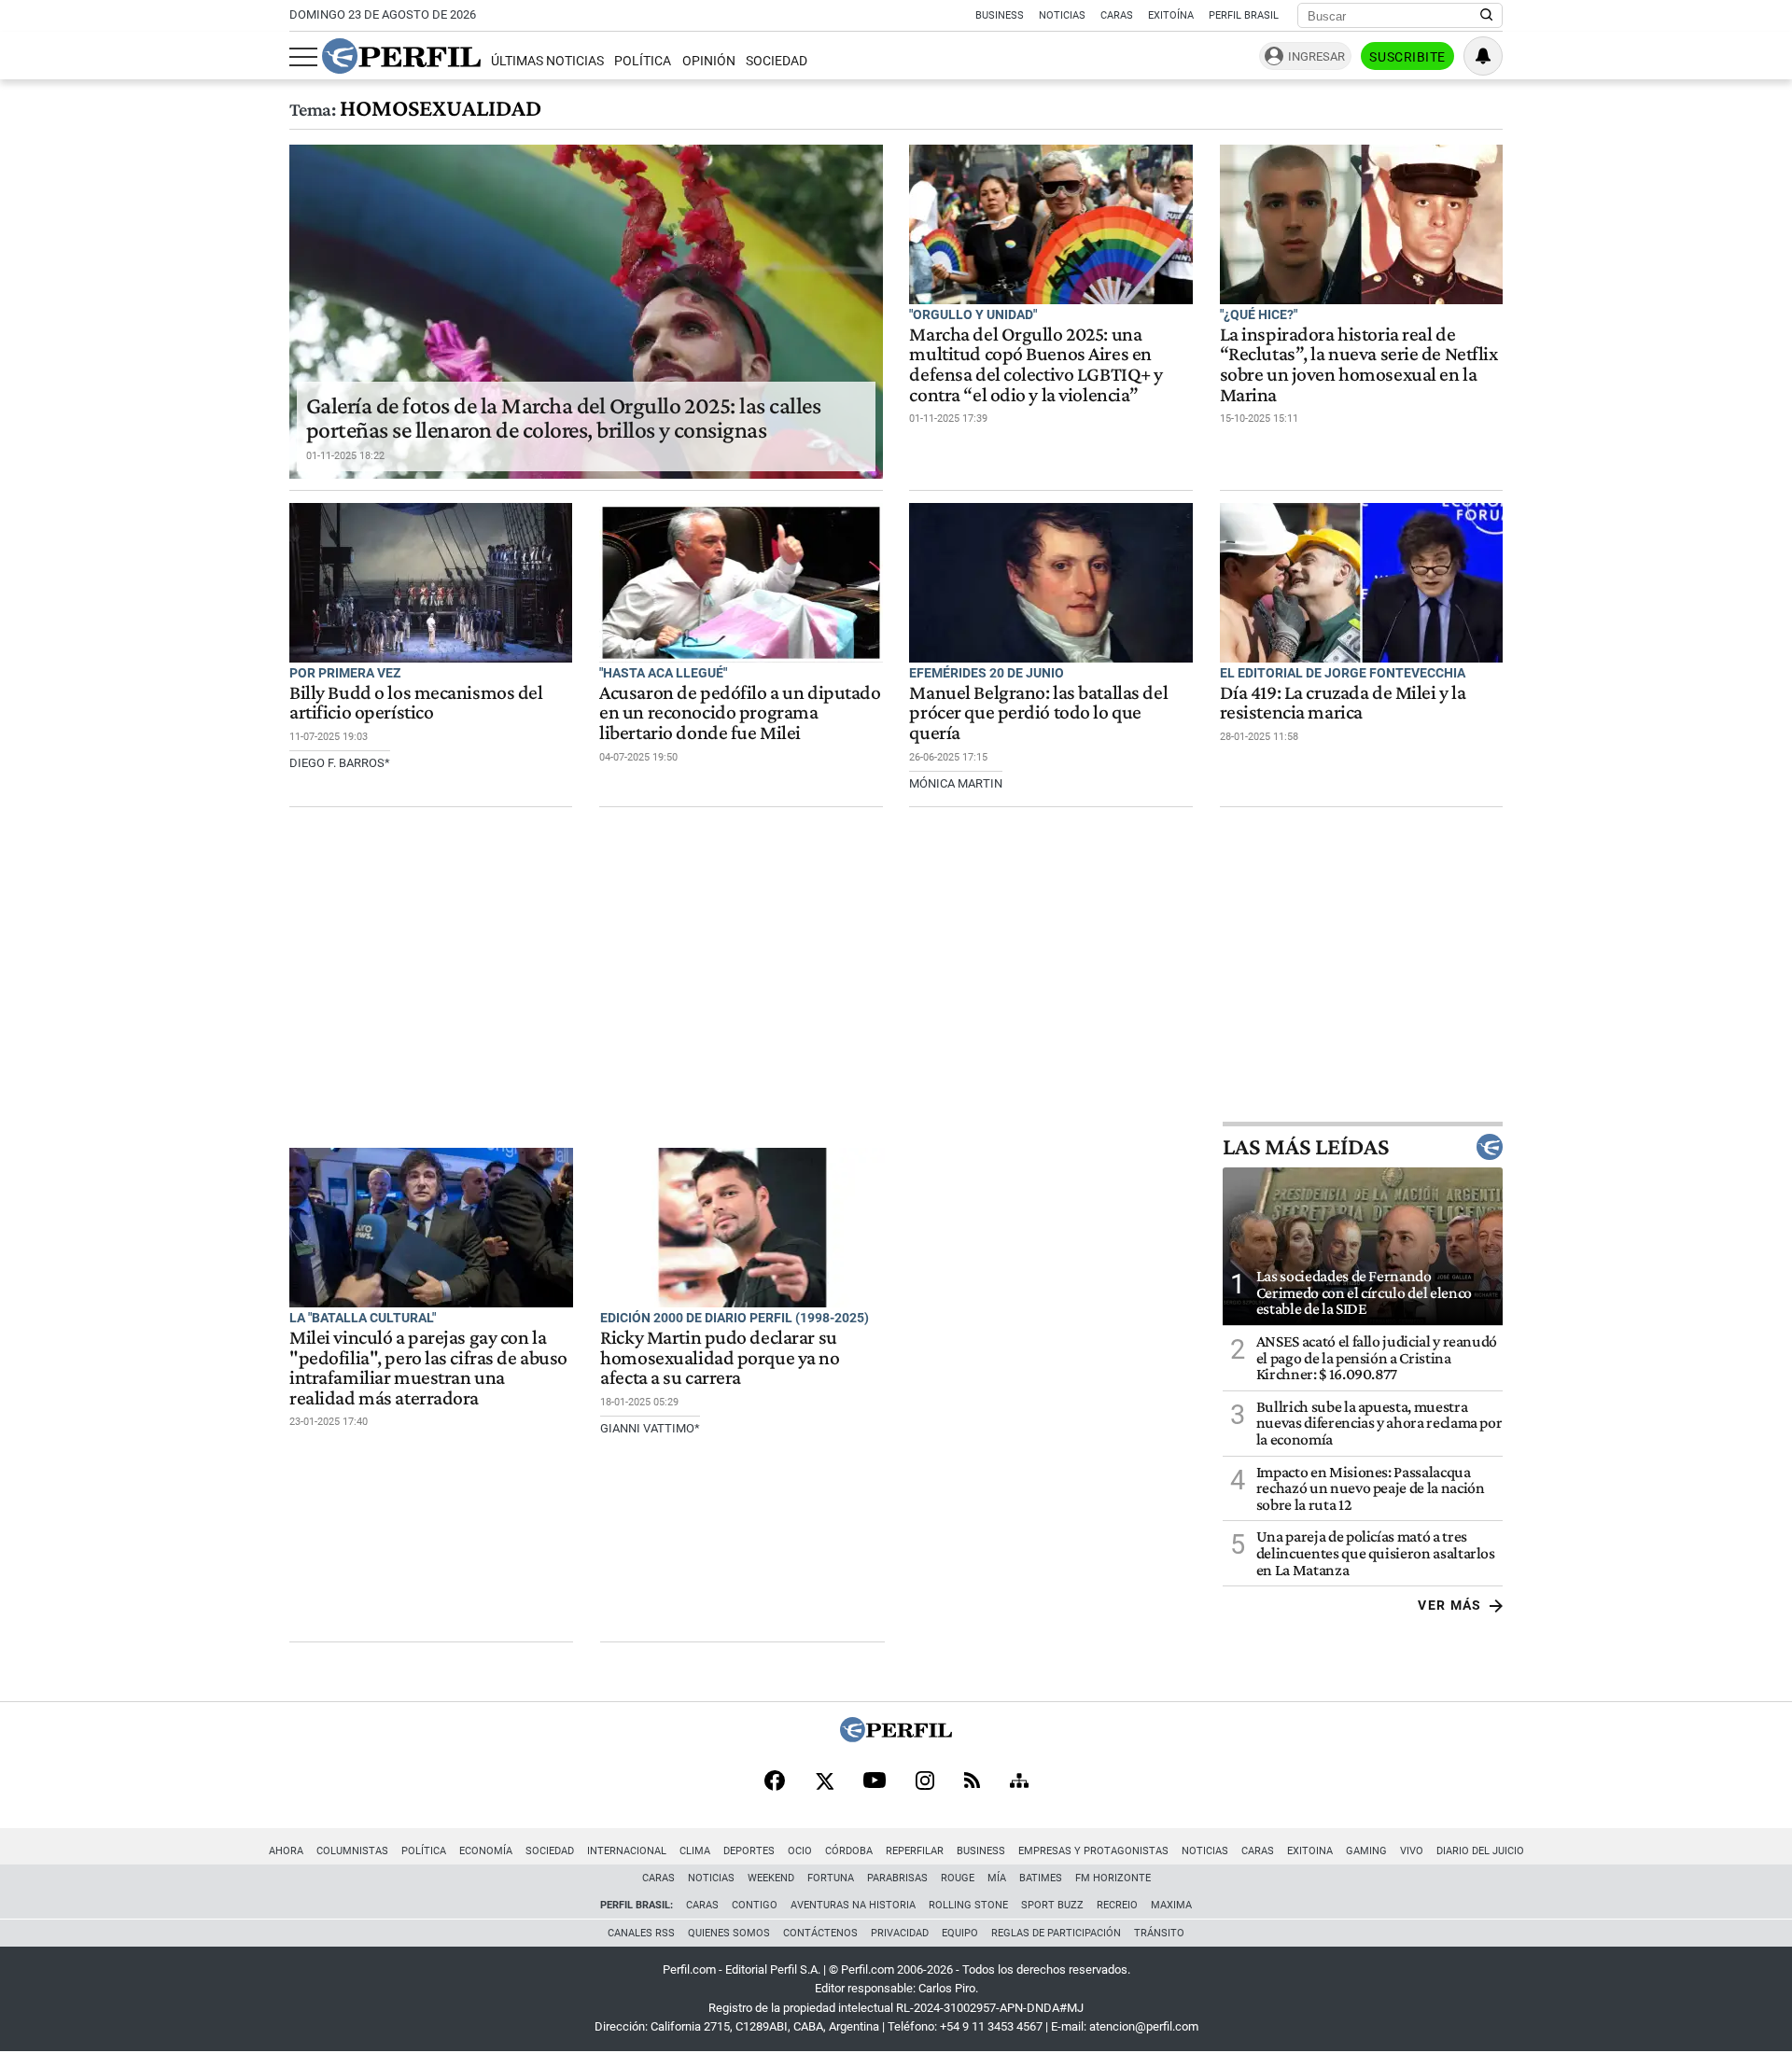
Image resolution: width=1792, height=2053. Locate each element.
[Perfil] (896, 1737)
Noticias (1062, 15)
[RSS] (972, 1782)
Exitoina (1310, 1851)
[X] (824, 1782)
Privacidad (900, 1933)
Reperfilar (915, 1851)
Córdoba (849, 1851)
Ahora (286, 1851)
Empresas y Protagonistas (1093, 1851)
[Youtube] (875, 1782)
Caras (1117, 15)
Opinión (709, 61)
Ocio (800, 1851)
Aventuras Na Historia (853, 1905)
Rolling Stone (968, 1905)
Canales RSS (641, 1933)
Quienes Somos (729, 1933)
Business (1000, 15)
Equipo (960, 1933)
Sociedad (777, 61)
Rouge (958, 1878)
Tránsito (1159, 1933)
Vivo (1412, 1851)
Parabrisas (897, 1878)
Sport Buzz (1052, 1905)
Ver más (1450, 1605)
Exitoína (1171, 15)
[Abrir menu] (303, 57)
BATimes (1041, 1878)
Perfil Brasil (1244, 15)
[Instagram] (925, 1782)
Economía (486, 1851)
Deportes (749, 1851)
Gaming (1366, 1851)
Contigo (755, 1905)
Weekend (771, 1878)
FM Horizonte (1113, 1878)
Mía (997, 1878)
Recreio (1117, 1905)
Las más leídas (1306, 1147)
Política (643, 61)
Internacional (627, 1851)
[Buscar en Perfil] (1487, 16)
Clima (695, 1851)
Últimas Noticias (547, 61)
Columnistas (352, 1851)
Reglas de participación (1056, 1933)
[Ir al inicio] (401, 56)
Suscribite (1407, 57)
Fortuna (831, 1878)
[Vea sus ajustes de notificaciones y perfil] (1483, 56)
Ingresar (1316, 56)
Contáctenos (820, 1933)
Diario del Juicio (1480, 1851)
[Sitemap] (1019, 1782)
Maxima (1171, 1905)
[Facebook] (775, 1782)
